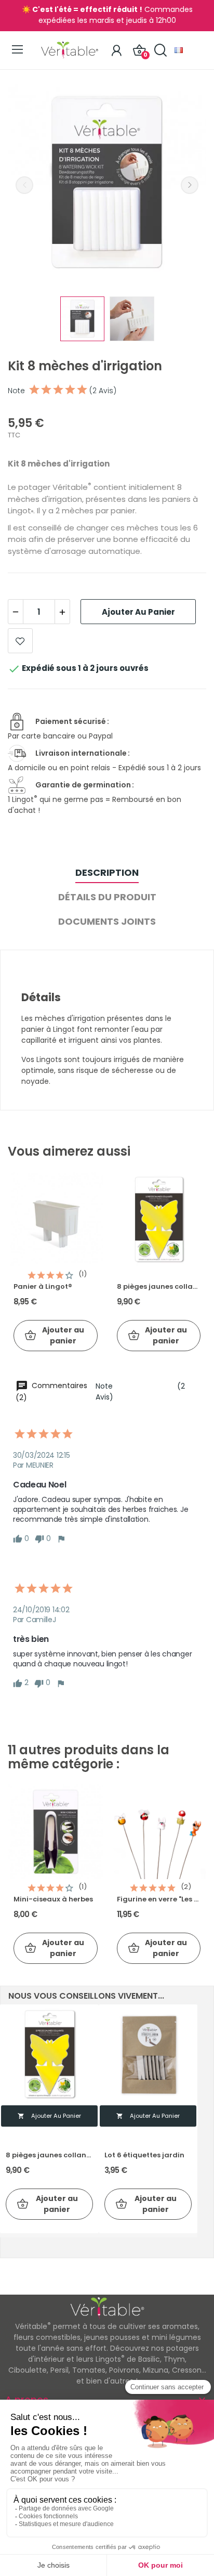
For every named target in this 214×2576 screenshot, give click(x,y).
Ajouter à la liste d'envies (20, 641)
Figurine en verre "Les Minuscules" (159, 1899)
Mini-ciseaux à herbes (53, 1899)
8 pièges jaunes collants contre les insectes (159, 1287)
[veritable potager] (107, 184)
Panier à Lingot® (43, 1287)
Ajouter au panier (138, 612)
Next (190, 185)
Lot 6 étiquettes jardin (144, 2155)
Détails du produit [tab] (107, 897)
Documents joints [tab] (107, 921)
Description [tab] (107, 872)
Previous (24, 185)
